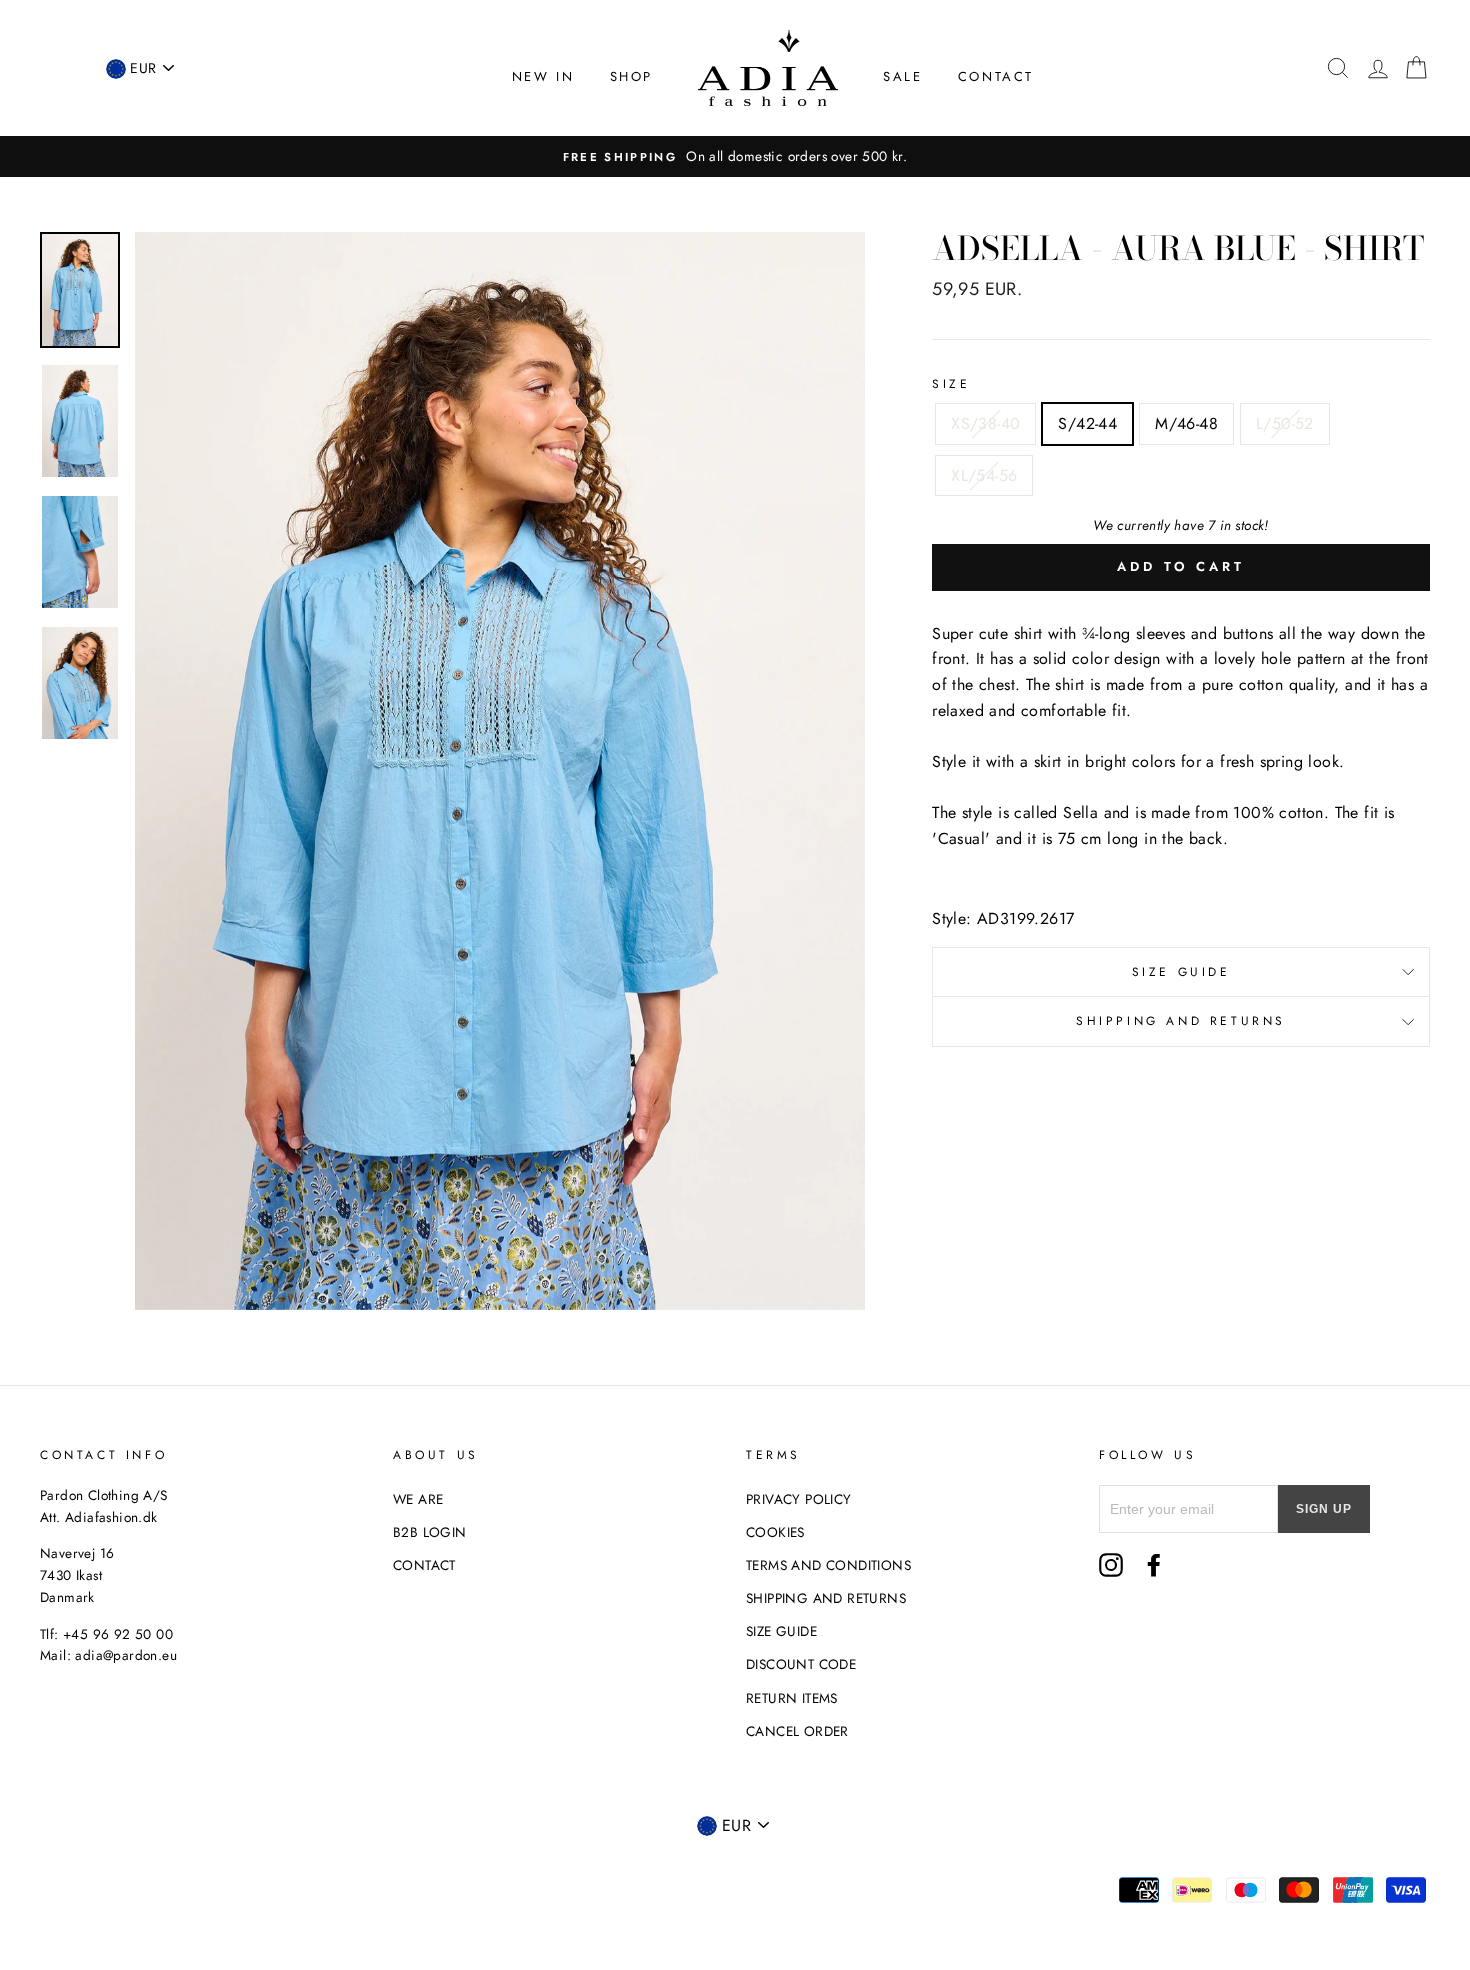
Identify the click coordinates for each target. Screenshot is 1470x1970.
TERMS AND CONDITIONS (828, 1565)
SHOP (631, 76)
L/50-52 (1285, 423)
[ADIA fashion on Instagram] (1111, 1565)
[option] (735, 157)
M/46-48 (1186, 423)
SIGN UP (1324, 1509)
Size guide (1181, 972)
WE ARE (418, 1499)
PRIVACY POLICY (799, 1499)
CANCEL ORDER (797, 1731)
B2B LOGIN (430, 1532)
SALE (902, 76)
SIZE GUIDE (781, 1631)
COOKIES (775, 1532)
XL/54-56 (984, 475)
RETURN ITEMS (792, 1698)
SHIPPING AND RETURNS (826, 1598)
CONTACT (996, 76)
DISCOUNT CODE (801, 1664)
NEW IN (543, 76)
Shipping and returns (1181, 1021)
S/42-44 (1087, 423)
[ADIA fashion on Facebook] (1154, 1565)
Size (951, 384)
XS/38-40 (985, 423)
